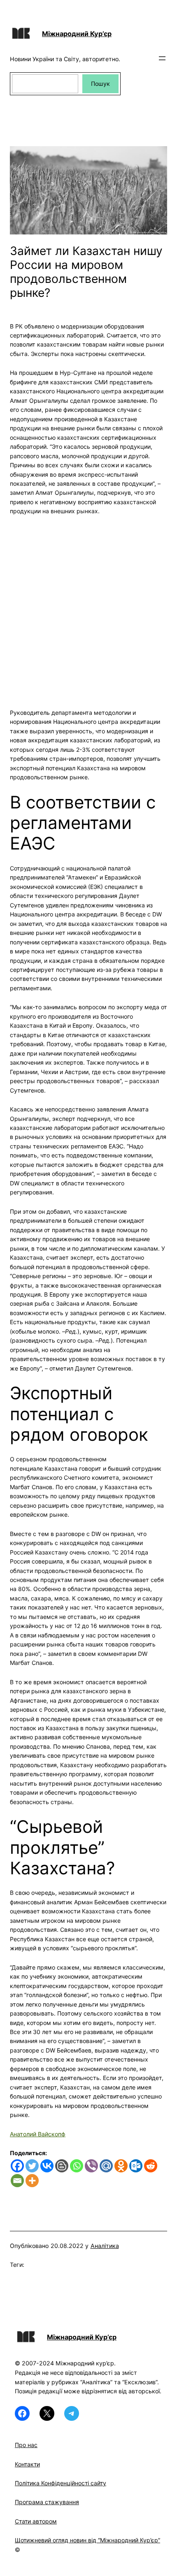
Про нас (26, 2445)
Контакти (27, 2464)
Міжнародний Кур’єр (77, 34)
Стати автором (36, 2521)
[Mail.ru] (106, 2166)
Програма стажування (47, 2502)
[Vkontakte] (47, 2166)
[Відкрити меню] (162, 58)
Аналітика (105, 2246)
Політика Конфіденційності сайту (61, 2483)
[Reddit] (151, 2166)
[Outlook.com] (136, 2166)
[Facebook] (17, 2166)
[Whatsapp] (77, 2166)
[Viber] (91, 2166)
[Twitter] (32, 2166)
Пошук (100, 84)
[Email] (17, 2181)
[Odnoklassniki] (121, 2166)
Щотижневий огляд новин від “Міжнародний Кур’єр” (87, 2540)
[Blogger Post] (62, 2166)
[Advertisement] (88, 607)
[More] (32, 2181)
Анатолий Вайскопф (38, 2134)
